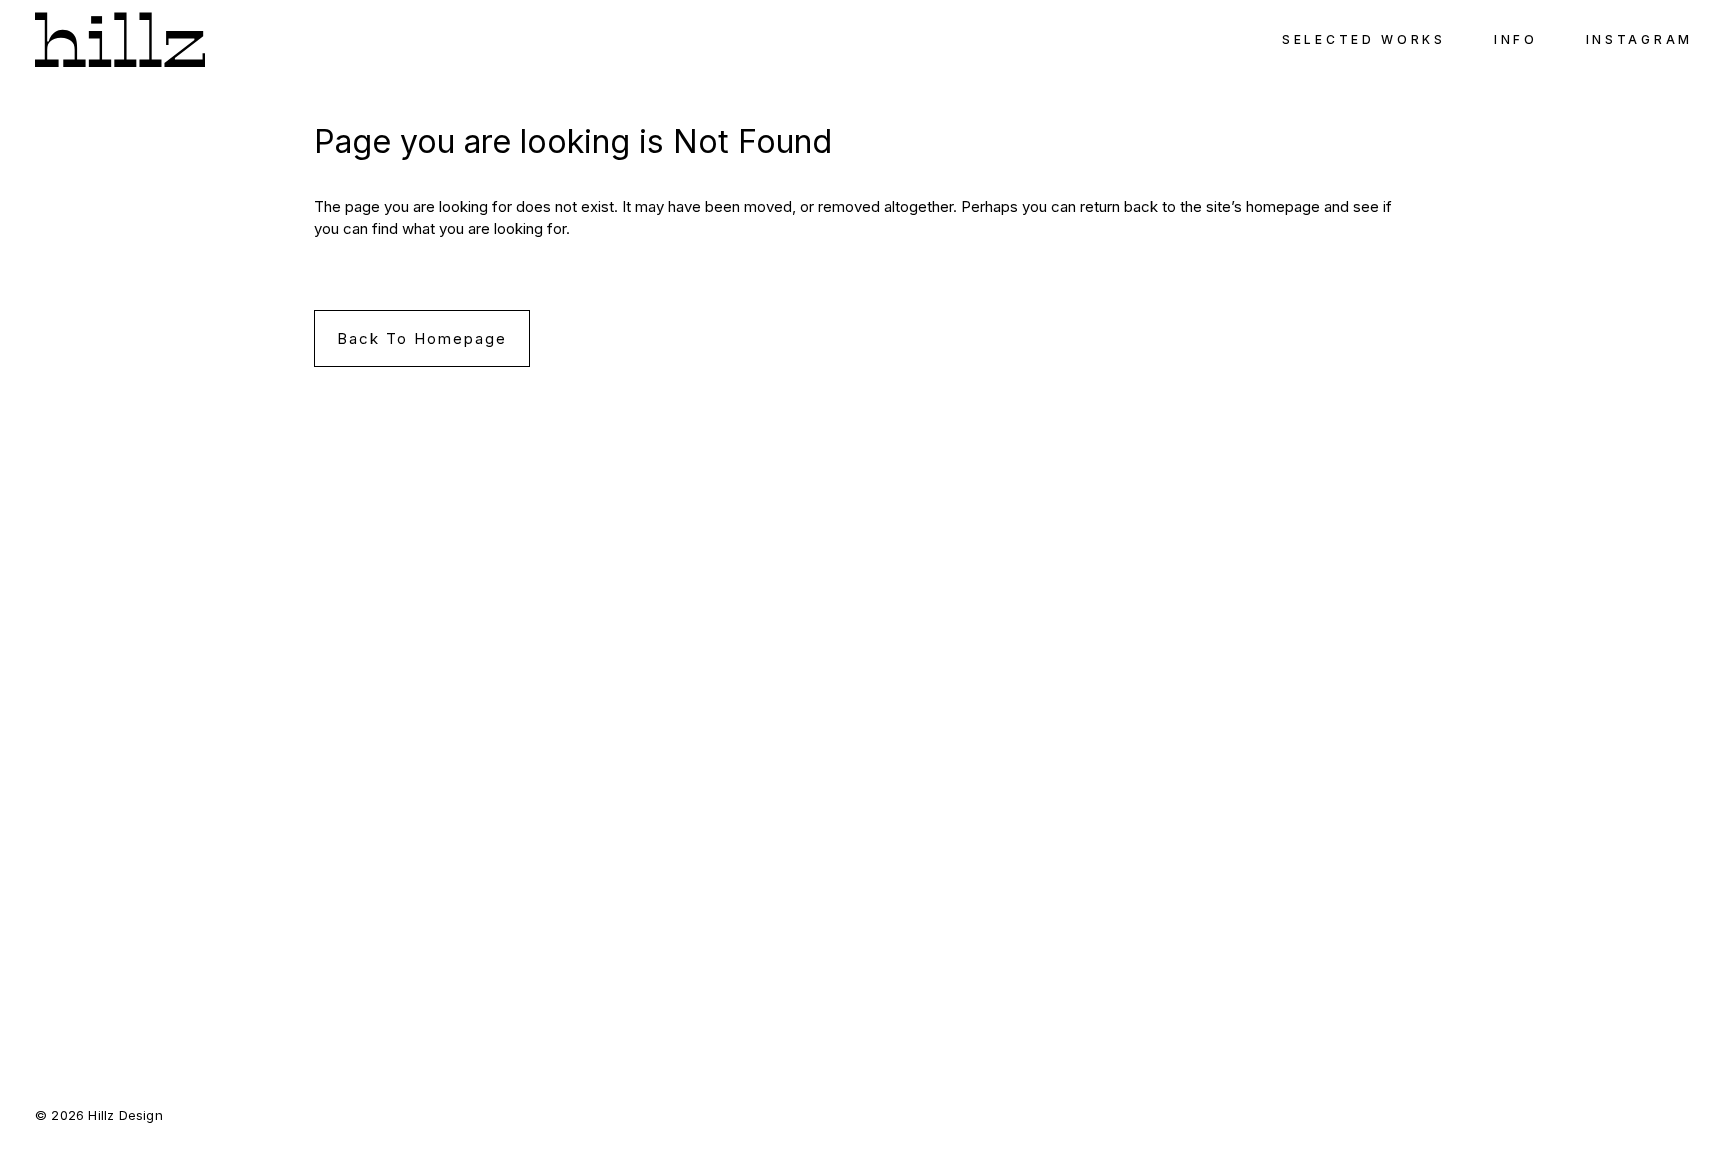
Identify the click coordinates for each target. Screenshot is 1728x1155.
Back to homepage (422, 338)
